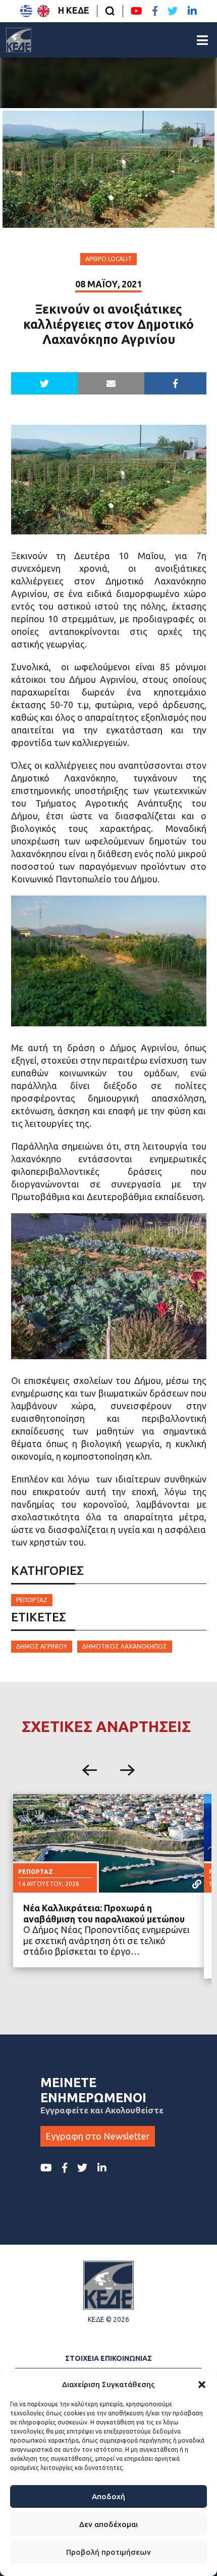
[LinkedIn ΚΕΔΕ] (192, 11)
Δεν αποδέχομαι (108, 2524)
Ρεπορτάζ (32, 1600)
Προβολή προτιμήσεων (108, 2552)
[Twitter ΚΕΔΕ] (173, 11)
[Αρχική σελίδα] (19, 40)
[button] (202, 2385)
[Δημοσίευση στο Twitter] (44, 383)
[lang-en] (43, 11)
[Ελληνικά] (26, 11)
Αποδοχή (108, 2496)
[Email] (111, 383)
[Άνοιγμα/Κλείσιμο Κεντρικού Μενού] (202, 40)
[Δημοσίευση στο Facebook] (175, 383)
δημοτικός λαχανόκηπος (125, 1646)
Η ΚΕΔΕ (74, 10)
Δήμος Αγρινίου (42, 1646)
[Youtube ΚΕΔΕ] (137, 11)
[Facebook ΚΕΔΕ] (155, 11)
